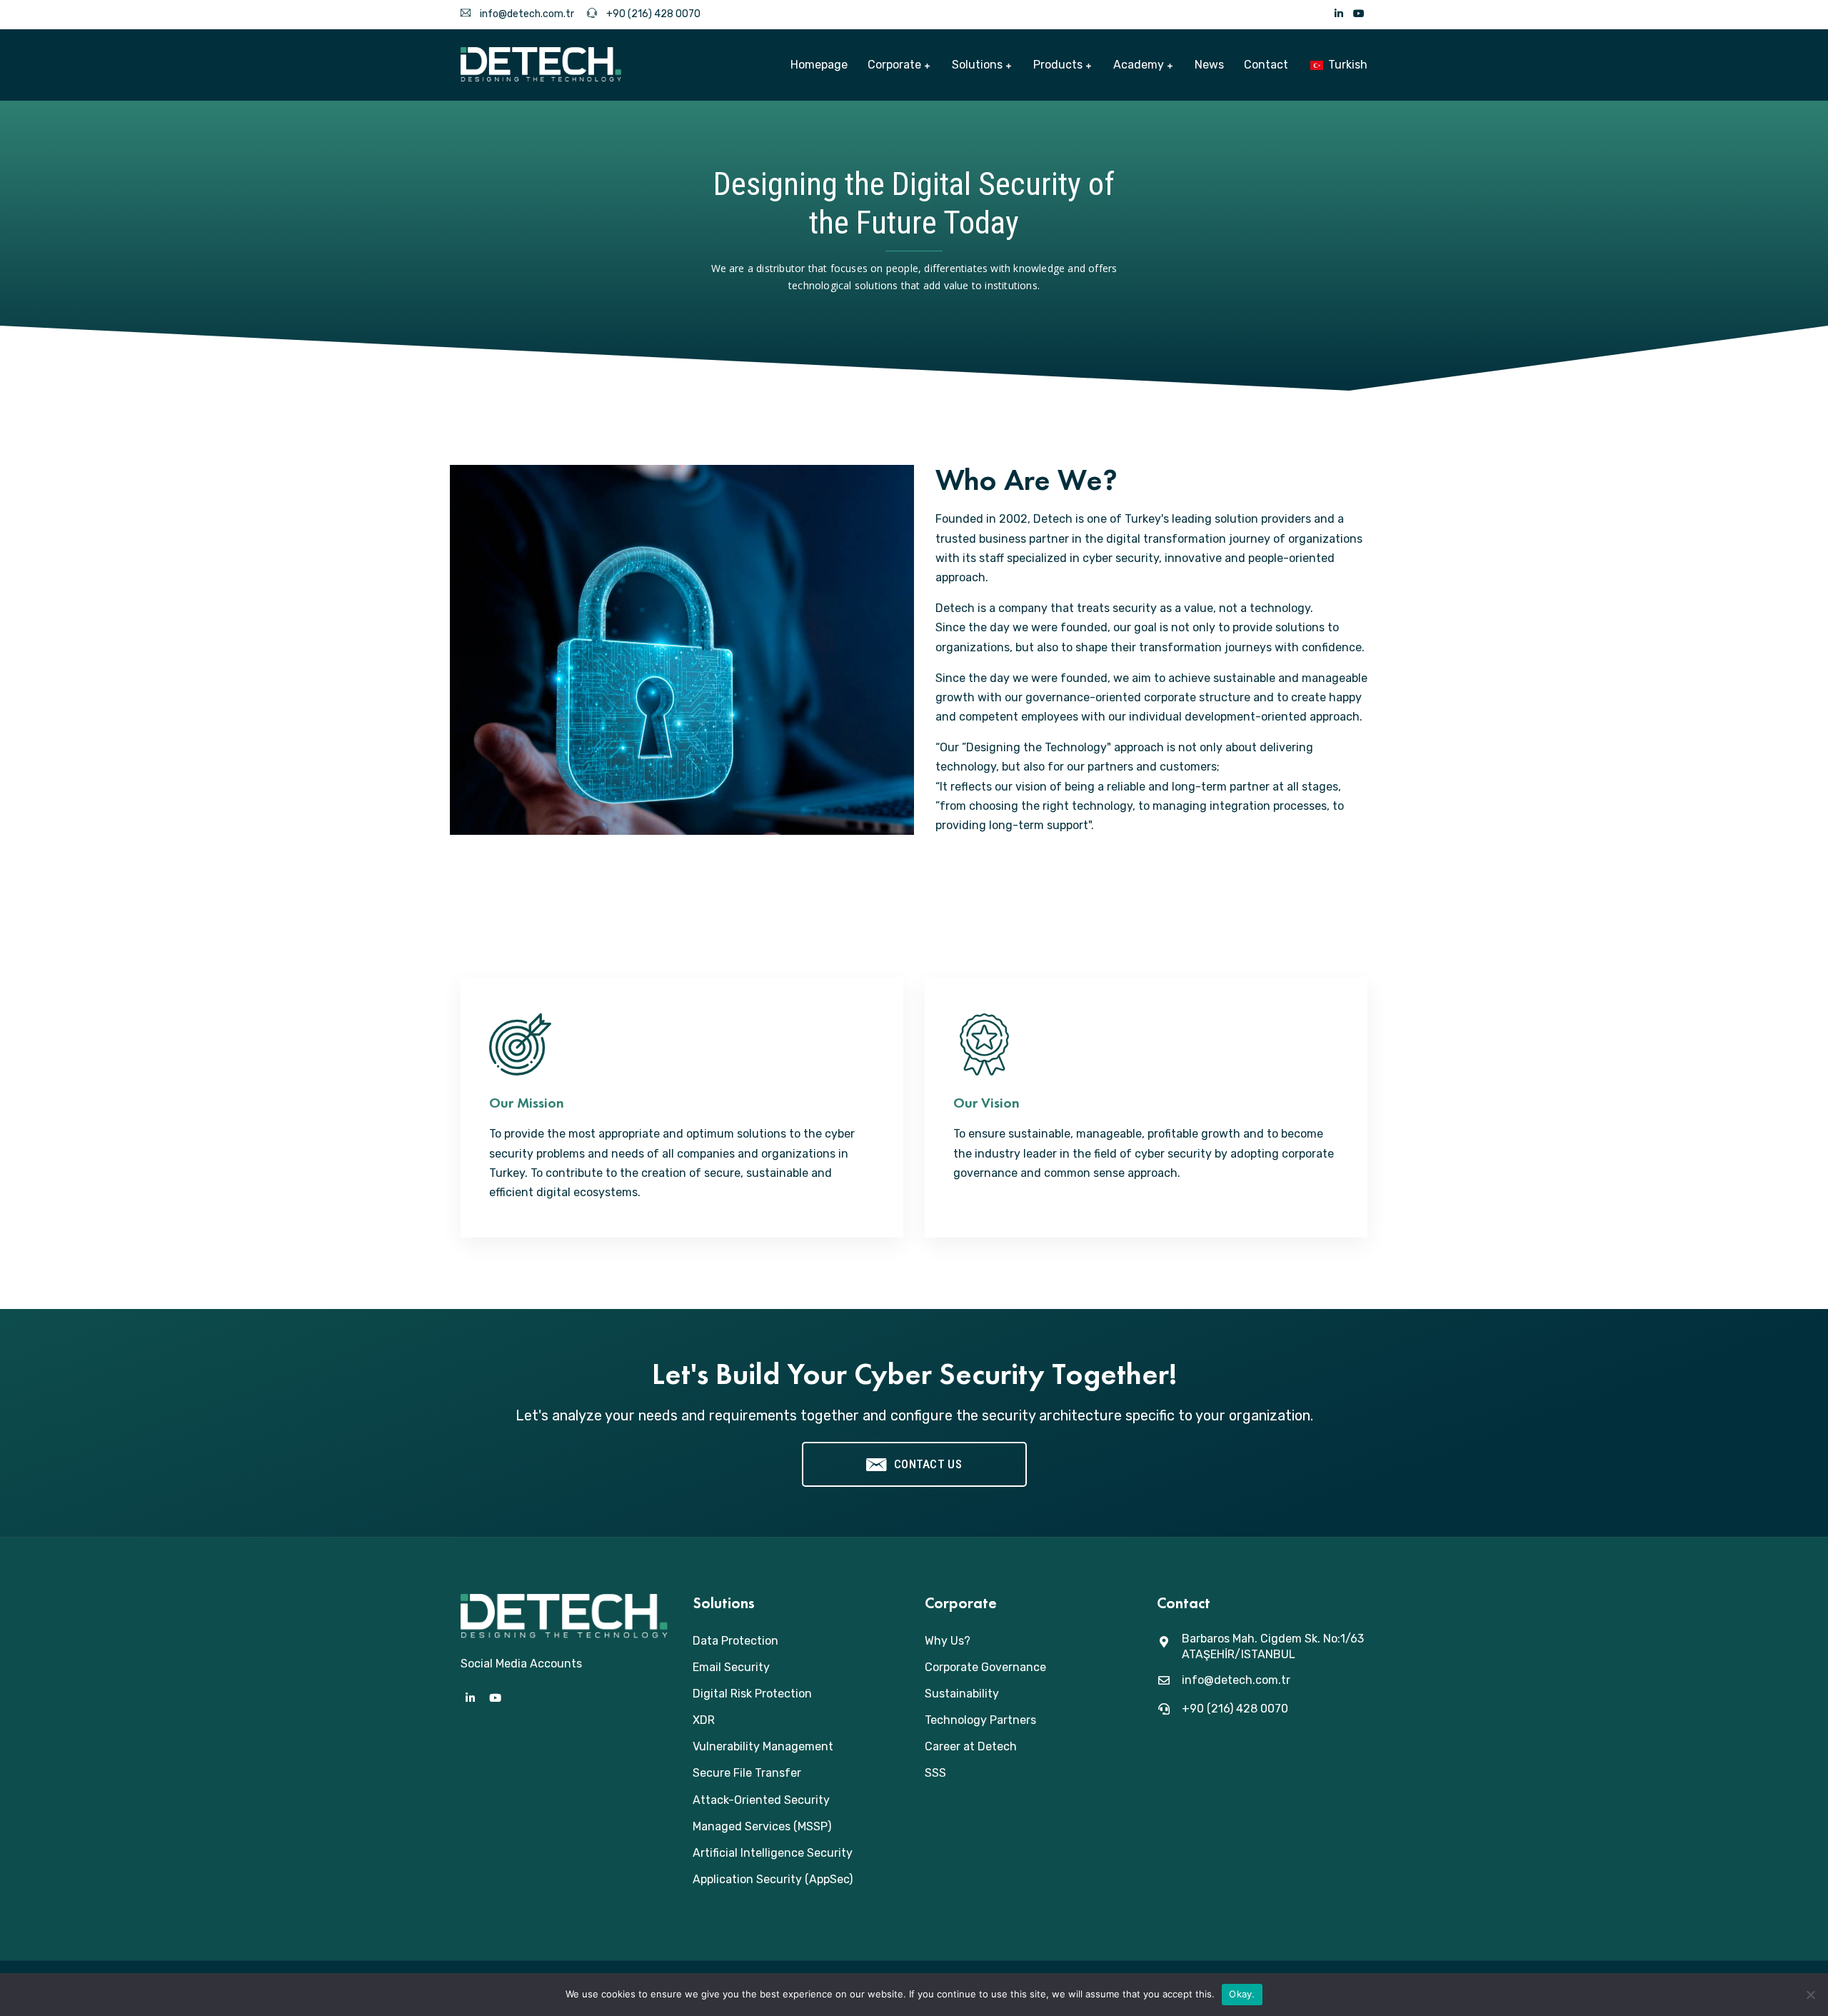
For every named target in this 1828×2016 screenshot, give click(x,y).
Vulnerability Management (763, 1746)
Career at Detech (971, 1746)
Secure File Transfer (747, 1773)
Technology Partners (980, 1720)
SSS (935, 1773)
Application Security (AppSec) (773, 1879)
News (1209, 65)
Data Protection (735, 1641)
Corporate (894, 65)
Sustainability (962, 1694)
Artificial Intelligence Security (773, 1853)
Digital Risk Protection (752, 1694)
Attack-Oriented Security (761, 1800)
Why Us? (948, 1641)
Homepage (819, 65)
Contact (1266, 65)
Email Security (731, 1667)
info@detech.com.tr (526, 14)
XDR (704, 1720)
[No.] (1810, 1995)
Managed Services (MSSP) (762, 1826)
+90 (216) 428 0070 (652, 14)
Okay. (1242, 1994)
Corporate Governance (985, 1667)
